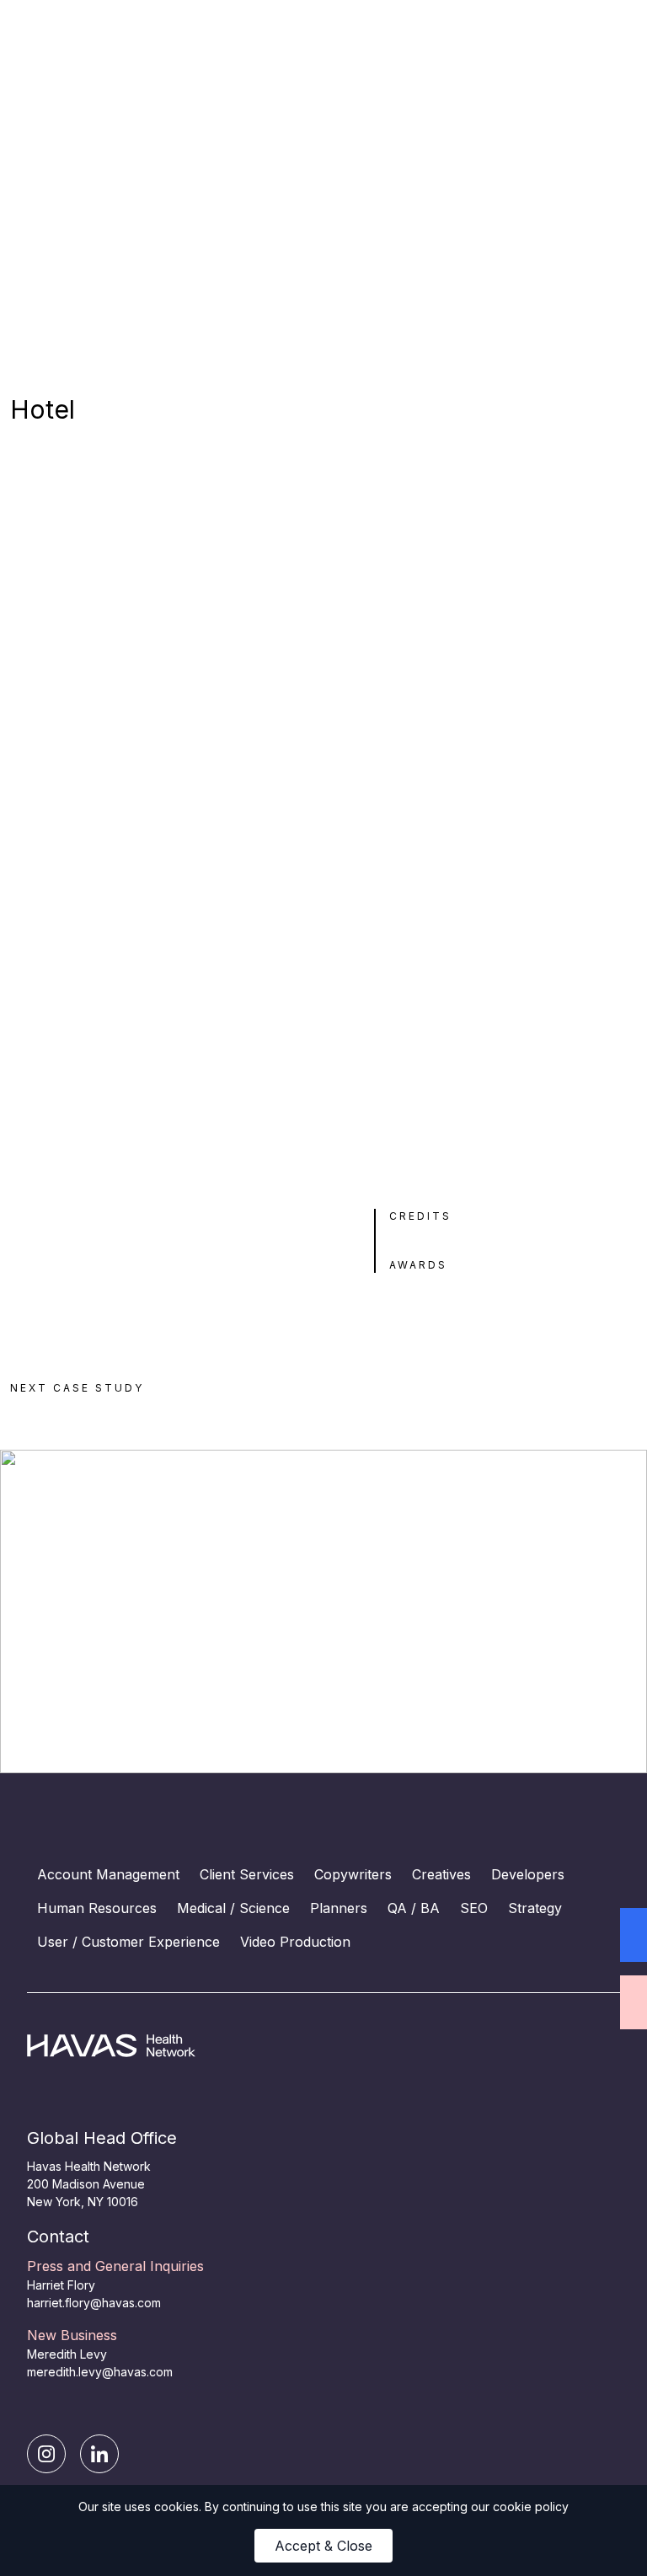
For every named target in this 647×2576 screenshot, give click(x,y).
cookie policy (531, 2507)
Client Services (247, 1874)
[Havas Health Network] (175, 2046)
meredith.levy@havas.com (100, 2372)
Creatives (441, 1874)
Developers (528, 1874)
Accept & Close (323, 2546)
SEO (474, 1908)
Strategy (535, 1908)
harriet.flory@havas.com (94, 2303)
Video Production (295, 1942)
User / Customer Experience (128, 1942)
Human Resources (97, 1908)
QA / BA (414, 1908)
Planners (339, 1908)
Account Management (108, 1874)
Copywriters (353, 1874)
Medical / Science (233, 1908)
